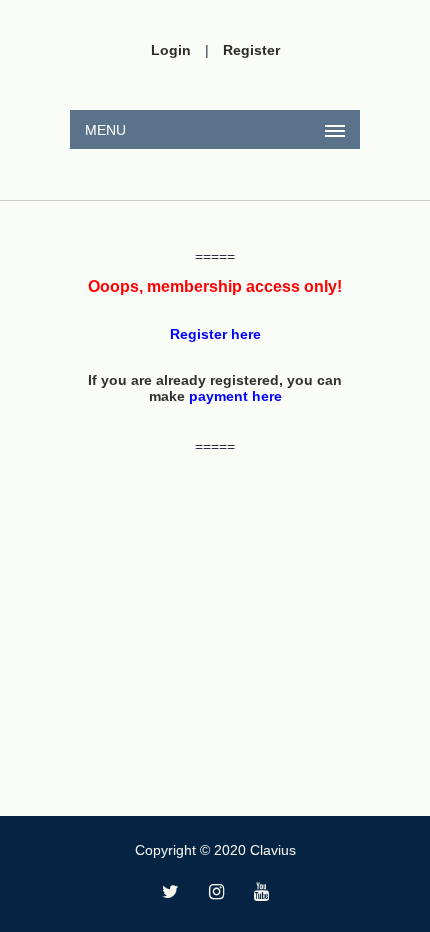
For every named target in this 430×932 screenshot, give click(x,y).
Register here (215, 334)
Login (171, 50)
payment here (235, 396)
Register (251, 50)
